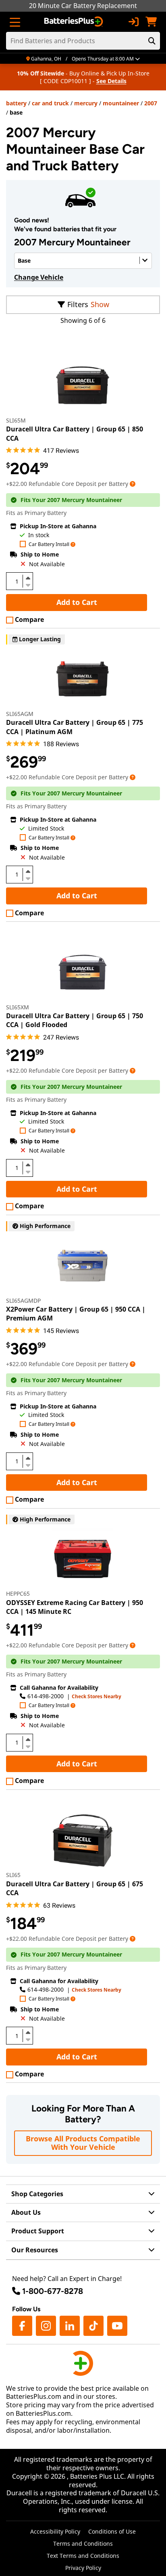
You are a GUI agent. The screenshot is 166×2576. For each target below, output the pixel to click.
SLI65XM (18, 1007)
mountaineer (121, 103)
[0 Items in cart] (151, 22)
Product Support (38, 2231)
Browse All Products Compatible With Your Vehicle (83, 2143)
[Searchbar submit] (152, 41)
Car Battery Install (49, 545)
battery (16, 103)
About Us (26, 2212)
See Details (111, 81)
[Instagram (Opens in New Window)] (46, 2326)
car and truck (50, 103)
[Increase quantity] (28, 578)
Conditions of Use (112, 2531)
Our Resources (35, 2250)
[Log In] (133, 22)
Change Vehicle (39, 277)
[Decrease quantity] (28, 584)
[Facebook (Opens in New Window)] (22, 2326)
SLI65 (13, 1875)
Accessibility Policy (55, 2531)
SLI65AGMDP (23, 1301)
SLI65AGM (20, 714)
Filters (78, 304)
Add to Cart (77, 602)
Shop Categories (37, 2194)
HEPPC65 (18, 1594)
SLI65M (16, 420)
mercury (86, 103)
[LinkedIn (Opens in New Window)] (70, 2326)
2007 (151, 103)
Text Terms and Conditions (83, 2556)
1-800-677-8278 (53, 2291)
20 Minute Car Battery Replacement (83, 6)
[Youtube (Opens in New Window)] (117, 2326)
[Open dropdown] (133, 484)
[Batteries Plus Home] (74, 22)
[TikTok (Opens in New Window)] (93, 2326)
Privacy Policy (83, 2568)
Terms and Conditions (83, 2544)
